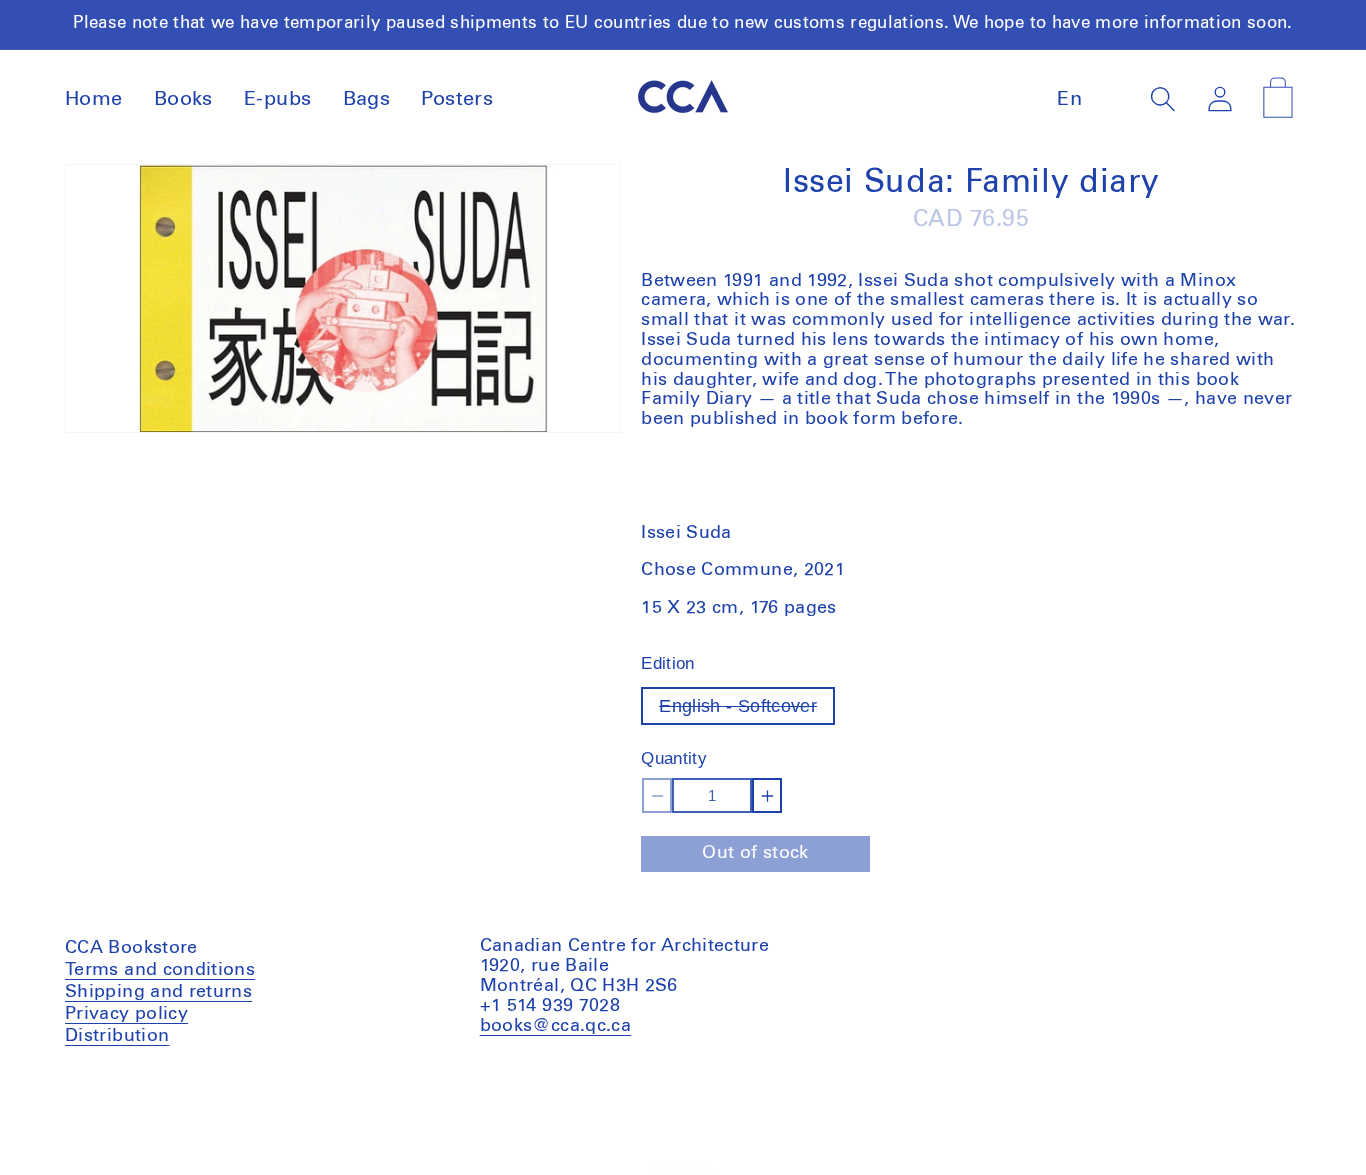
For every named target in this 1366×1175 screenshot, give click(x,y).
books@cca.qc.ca (555, 1025)
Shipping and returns (158, 991)
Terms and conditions (160, 971)
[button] (1163, 99)
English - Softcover (747, 710)
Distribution (117, 1035)
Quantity (674, 758)
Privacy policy (126, 1013)
